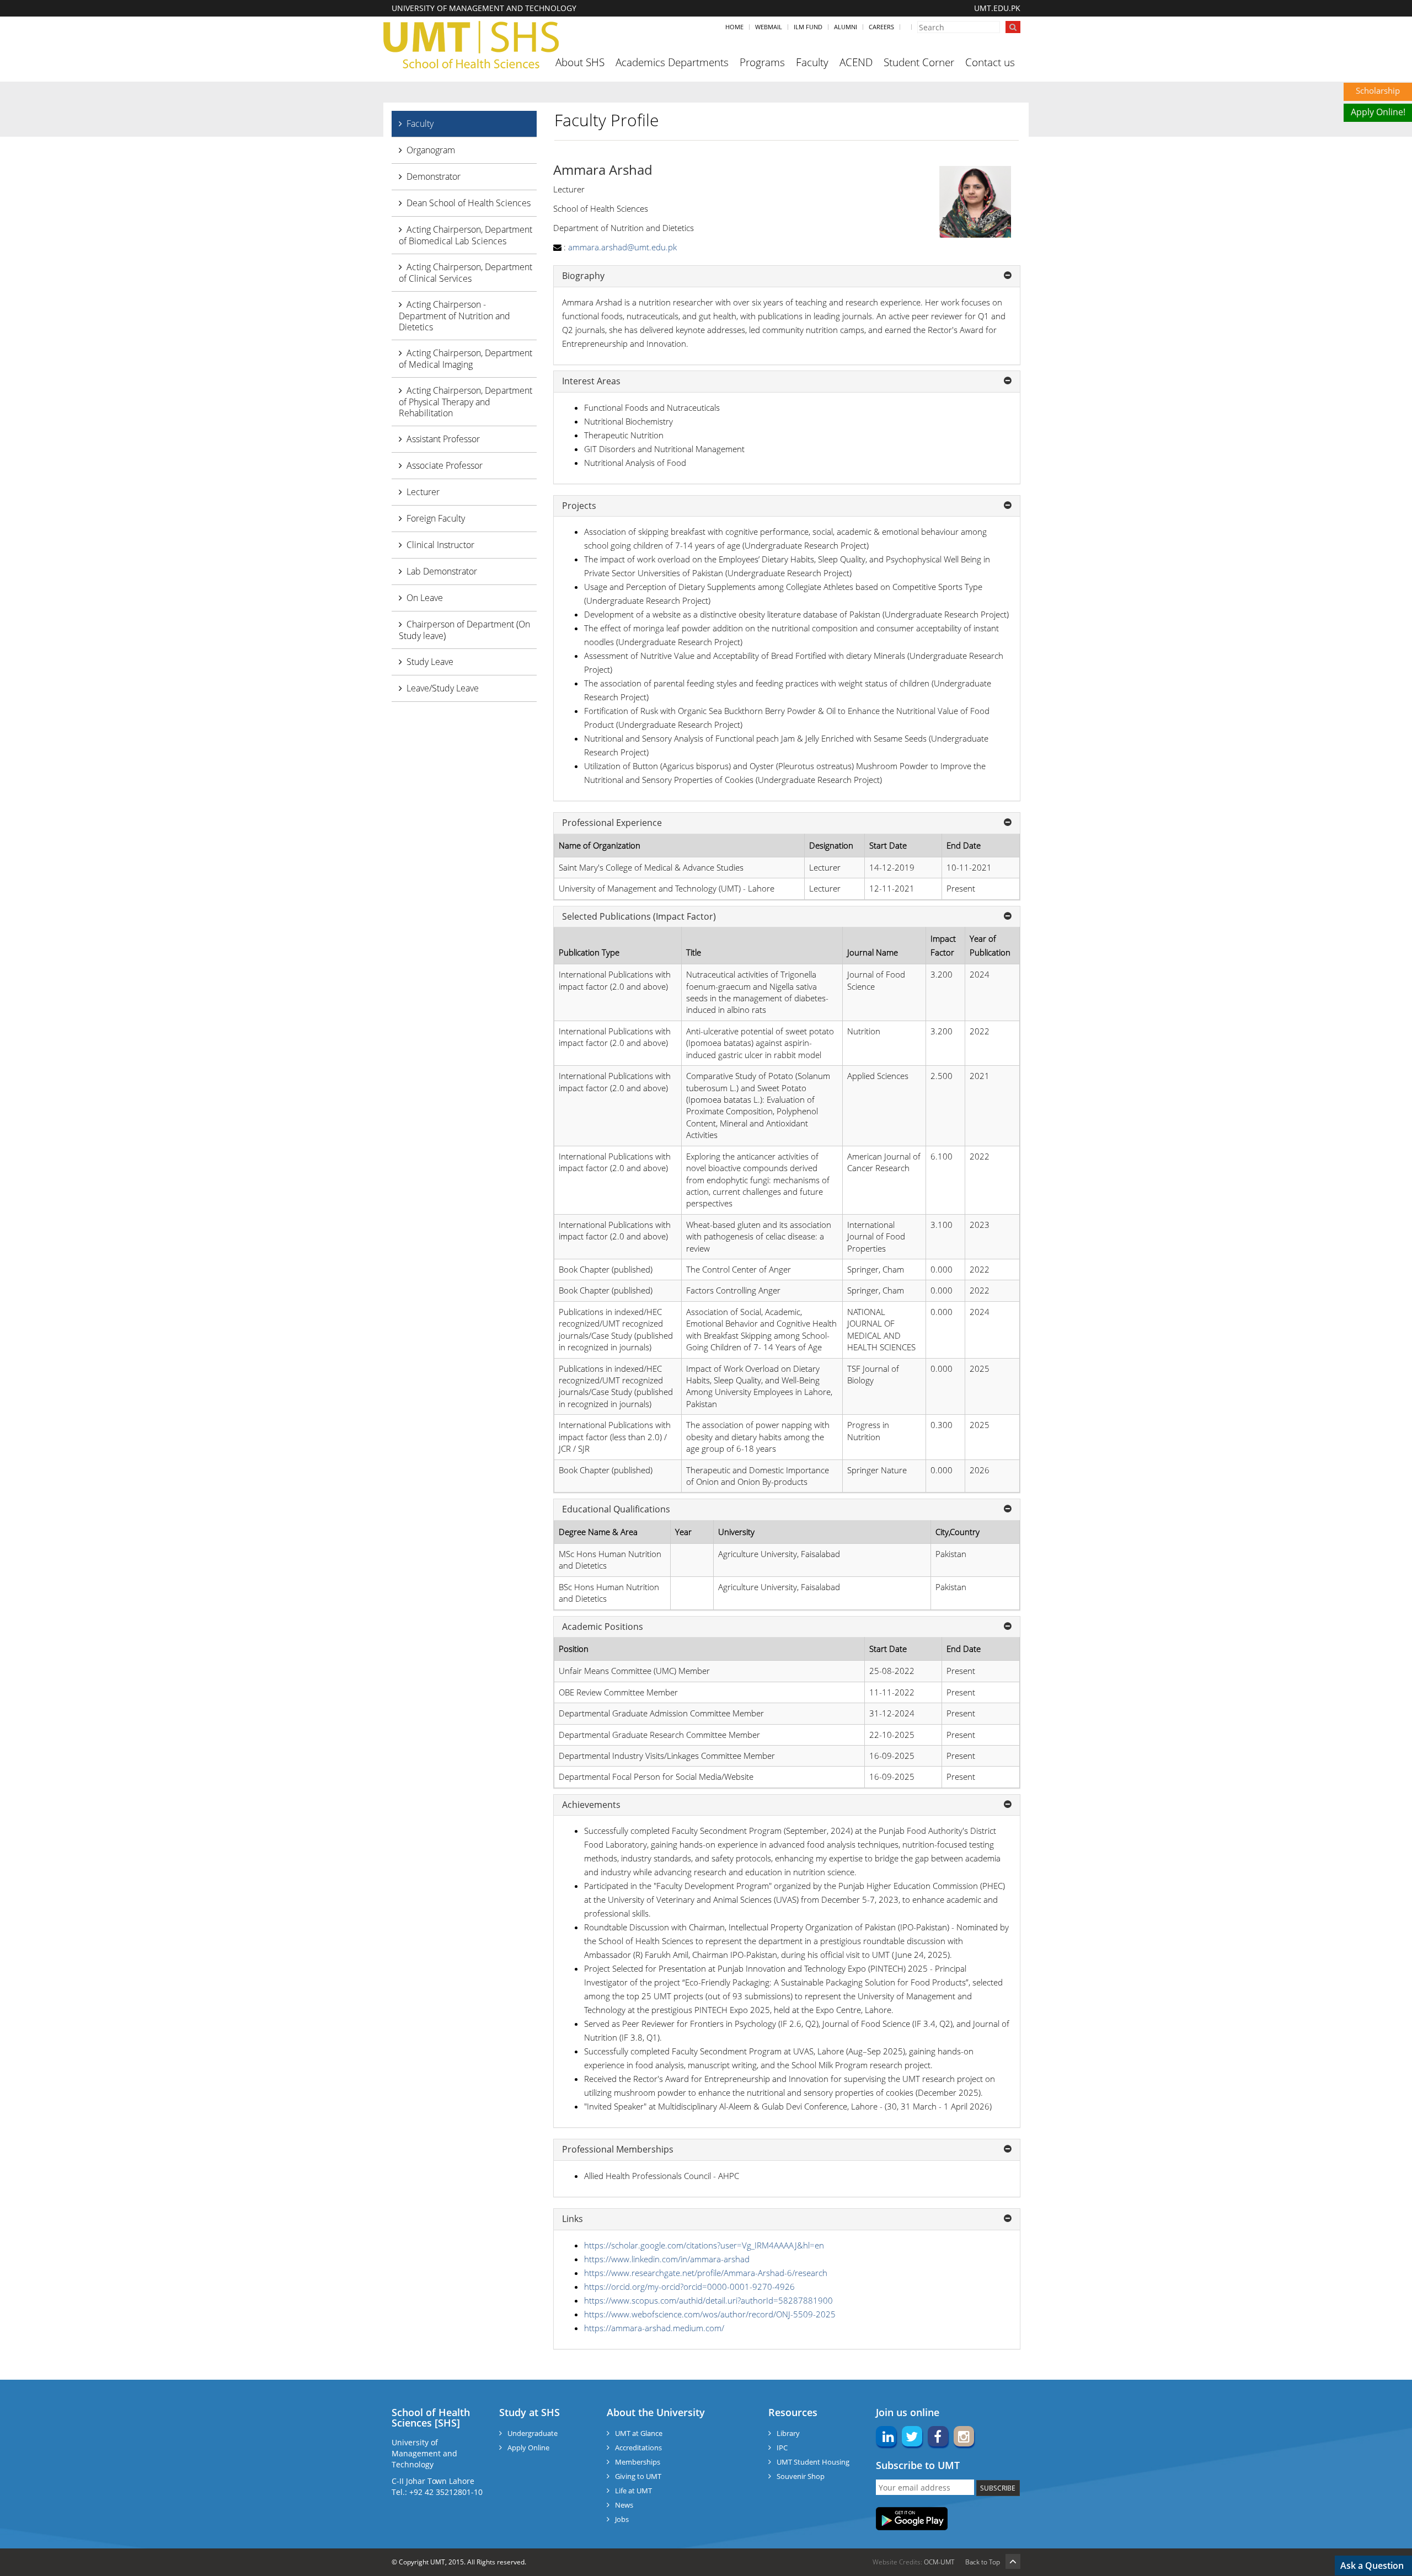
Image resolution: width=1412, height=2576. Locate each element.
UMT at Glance (639, 2433)
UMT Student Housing (813, 2462)
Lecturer (423, 492)
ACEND (856, 62)
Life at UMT (633, 2491)
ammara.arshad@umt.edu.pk (622, 247)
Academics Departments (672, 62)
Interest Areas (591, 382)
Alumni (846, 27)
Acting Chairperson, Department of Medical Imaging (466, 359)
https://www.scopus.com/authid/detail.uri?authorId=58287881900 (708, 2300)
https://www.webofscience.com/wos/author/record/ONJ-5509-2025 (710, 2314)
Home (734, 27)
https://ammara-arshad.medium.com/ (654, 2328)
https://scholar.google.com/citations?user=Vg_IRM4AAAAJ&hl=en (704, 2245)
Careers (881, 27)
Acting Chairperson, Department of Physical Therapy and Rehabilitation (466, 402)
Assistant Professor (443, 439)
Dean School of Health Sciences (469, 203)
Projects (579, 506)
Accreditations (638, 2448)
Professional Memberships (618, 2150)
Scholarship (1378, 90)
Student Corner (919, 62)
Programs (762, 62)
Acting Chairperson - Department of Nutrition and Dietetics (454, 316)
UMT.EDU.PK (997, 8)
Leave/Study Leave (443, 688)
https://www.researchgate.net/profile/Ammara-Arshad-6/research (706, 2273)
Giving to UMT (638, 2476)
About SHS (580, 62)
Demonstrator (434, 176)
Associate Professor (445, 465)
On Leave (425, 598)
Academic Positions (603, 1627)
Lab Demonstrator (442, 571)
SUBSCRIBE (998, 2488)
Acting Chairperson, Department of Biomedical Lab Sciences (466, 235)
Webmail (769, 27)
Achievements (591, 1805)
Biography (583, 276)
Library (788, 2433)
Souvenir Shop (801, 2476)
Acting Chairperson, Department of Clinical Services (466, 273)
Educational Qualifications (616, 1510)
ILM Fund (808, 27)
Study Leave (430, 662)
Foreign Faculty (436, 518)
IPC (782, 2448)
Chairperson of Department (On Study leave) (464, 630)
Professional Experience (612, 823)
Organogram (431, 150)
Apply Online (528, 2448)
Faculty (812, 62)
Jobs (622, 2519)
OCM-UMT (939, 2562)
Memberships (638, 2462)
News (624, 2505)
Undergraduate (533, 2433)
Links (573, 2219)
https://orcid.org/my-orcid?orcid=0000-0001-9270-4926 (689, 2287)
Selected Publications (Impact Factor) (639, 917)
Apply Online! (1378, 112)
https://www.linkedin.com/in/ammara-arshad (667, 2259)
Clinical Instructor (440, 545)
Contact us (990, 62)
